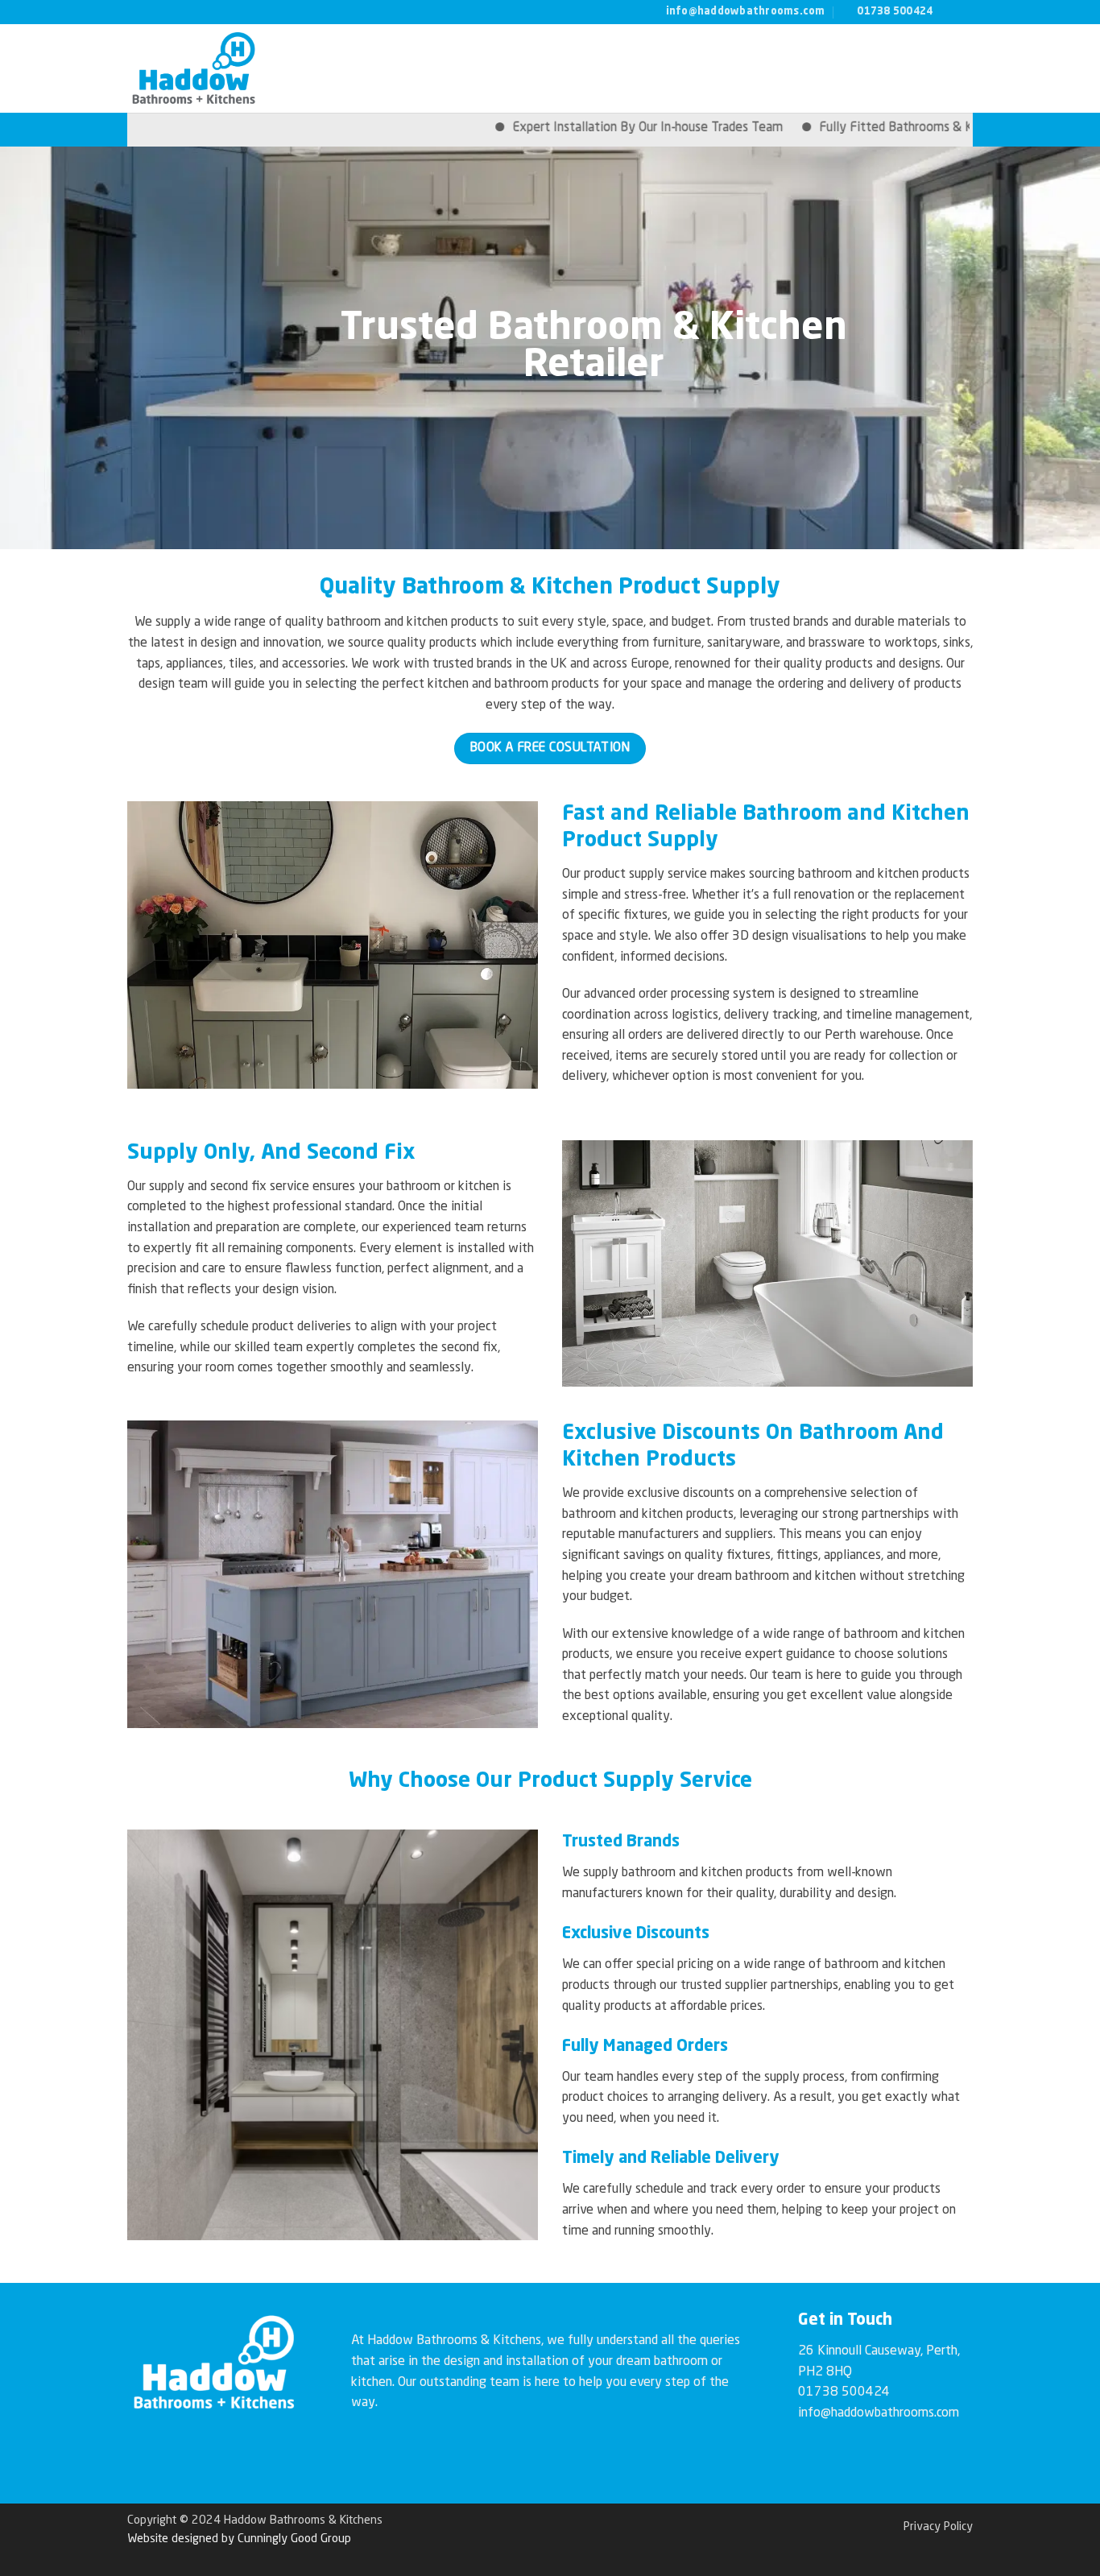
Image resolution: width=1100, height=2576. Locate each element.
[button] (959, 68)
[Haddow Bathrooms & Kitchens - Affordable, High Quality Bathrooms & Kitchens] (228, 68)
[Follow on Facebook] (949, 11)
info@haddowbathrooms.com (879, 2413)
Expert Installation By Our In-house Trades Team (571, 128)
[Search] (919, 69)
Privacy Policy (938, 2527)
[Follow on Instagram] (965, 11)
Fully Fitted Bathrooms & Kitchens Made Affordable (887, 128)
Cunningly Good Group (294, 2539)
